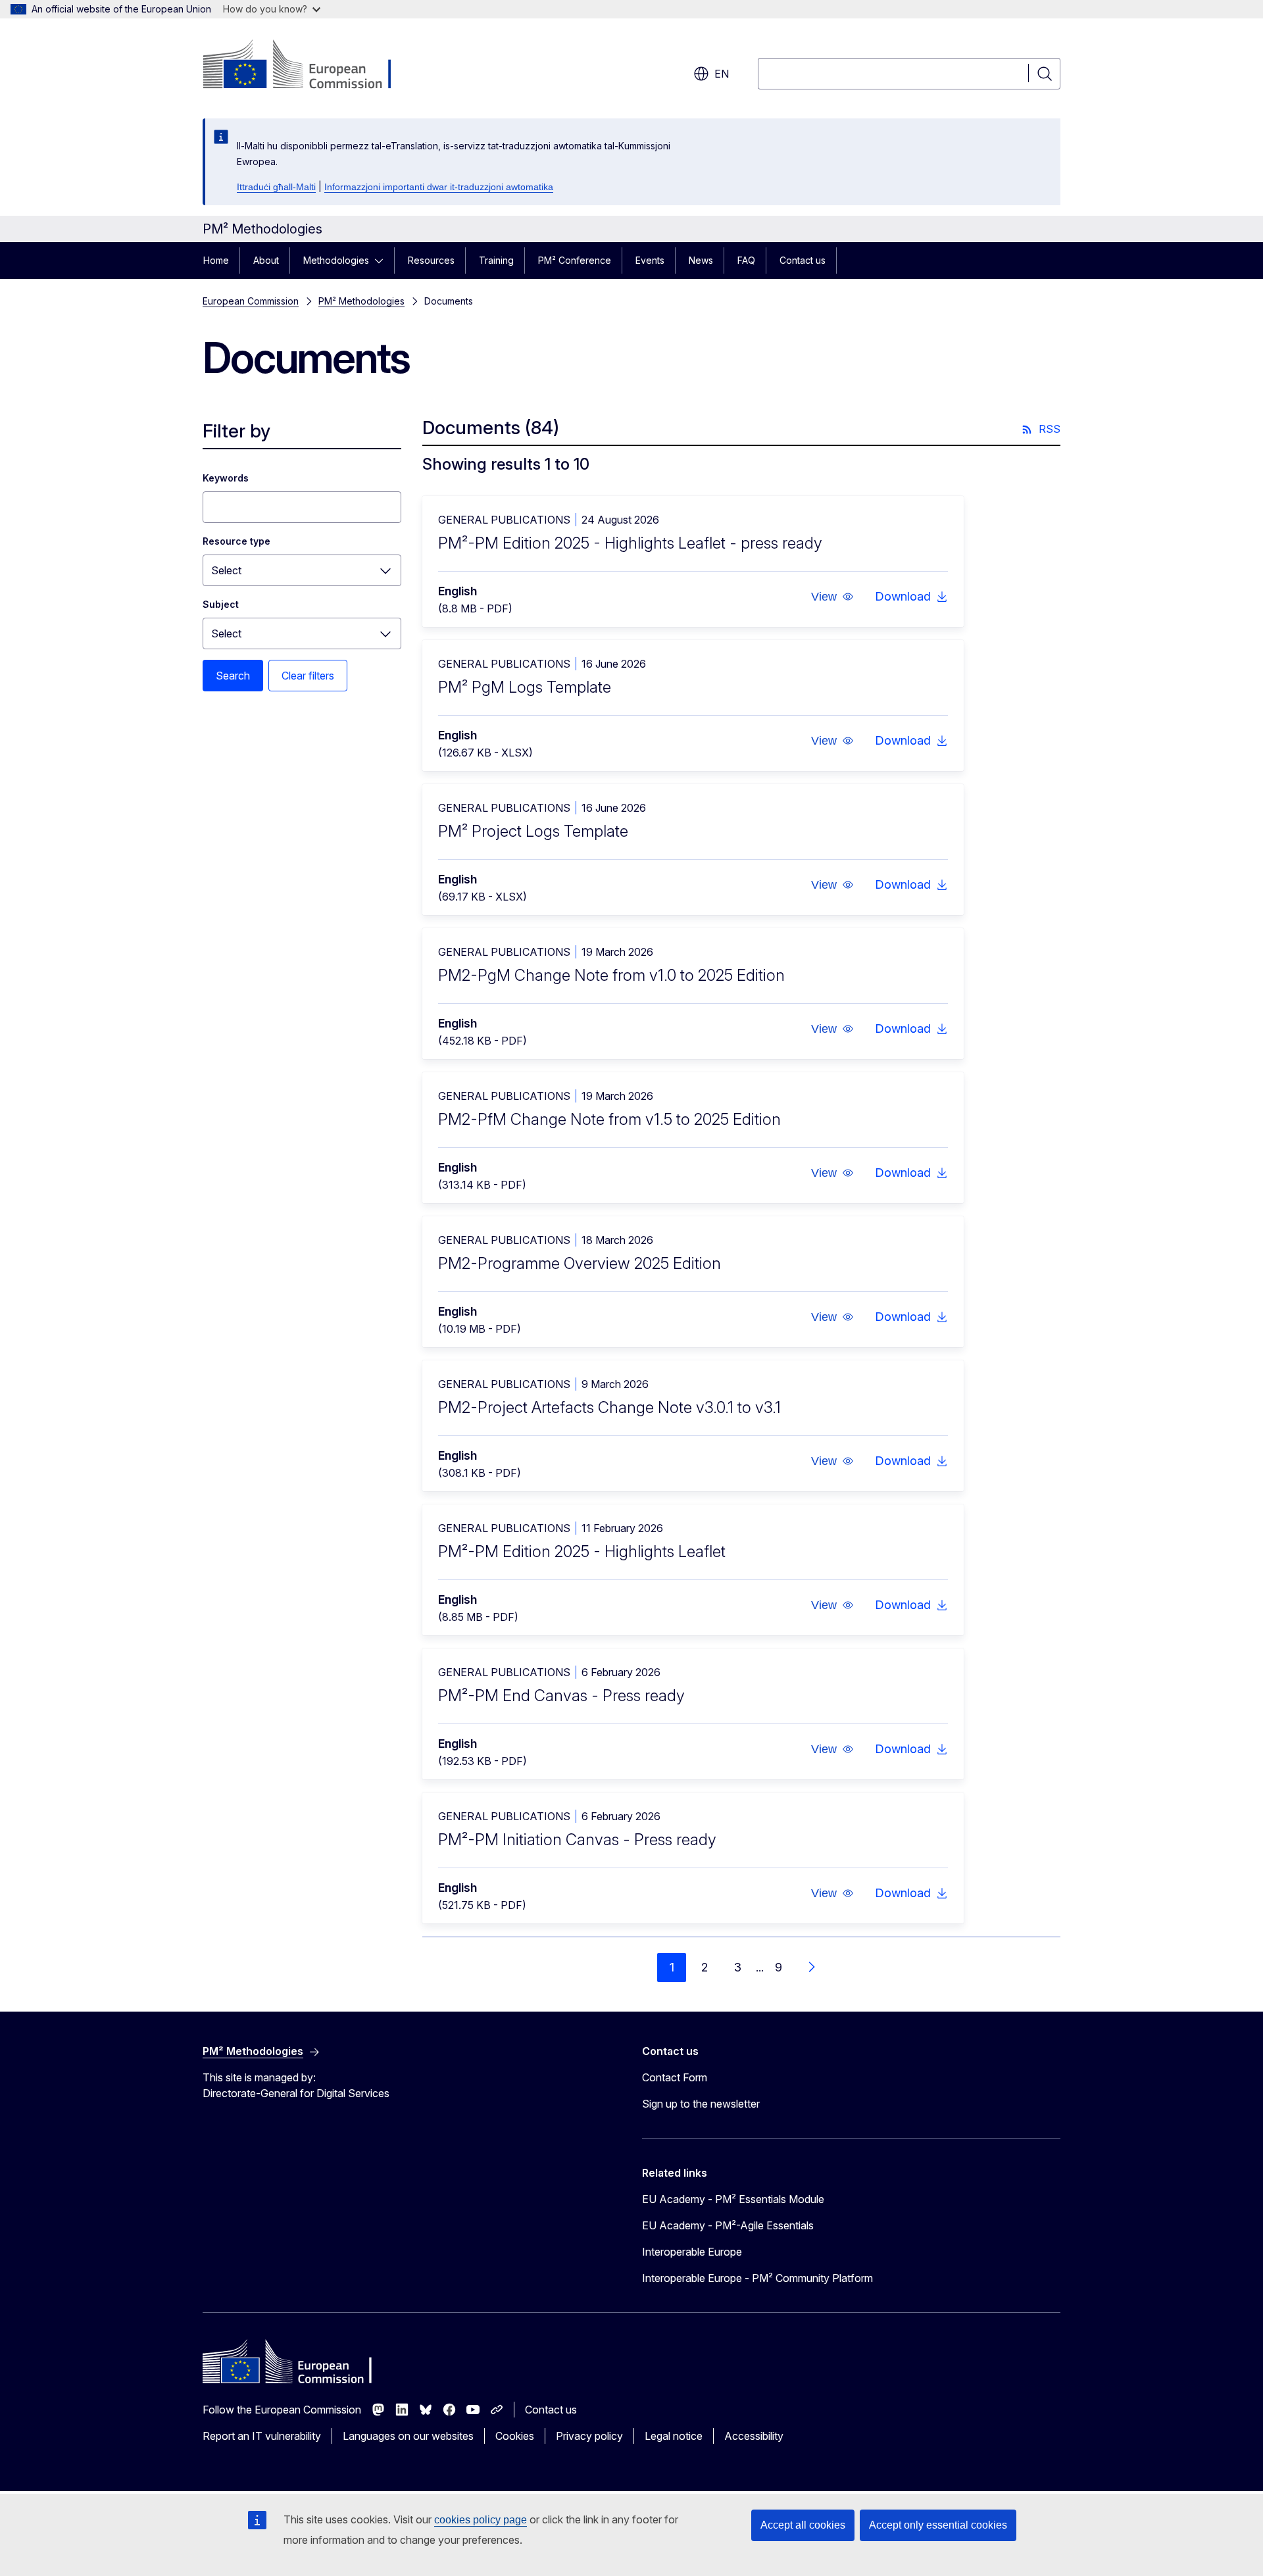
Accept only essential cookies (938, 2525)
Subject (221, 604)
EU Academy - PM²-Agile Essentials (728, 2225)
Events (650, 260)
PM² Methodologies (361, 301)
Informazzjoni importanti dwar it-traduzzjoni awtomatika (439, 187)
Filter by (236, 431)
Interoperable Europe (692, 2252)
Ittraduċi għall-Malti (276, 187)
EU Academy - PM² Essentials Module (733, 2199)
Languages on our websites (408, 2436)
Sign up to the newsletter (701, 2104)
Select (226, 570)
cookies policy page (481, 2520)
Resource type (236, 541)
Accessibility (754, 2436)
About (266, 260)
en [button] (722, 74)
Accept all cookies (803, 2525)
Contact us (803, 260)
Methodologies (336, 260)
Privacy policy (589, 2436)
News (701, 260)
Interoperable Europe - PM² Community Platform (757, 2278)
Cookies (515, 2436)
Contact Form (675, 2077)
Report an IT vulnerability (262, 2436)
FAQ (746, 260)
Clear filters (308, 676)
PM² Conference (575, 260)
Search (233, 676)
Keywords (226, 478)
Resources (431, 260)
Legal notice (674, 2436)
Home (216, 260)
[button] (832, 597)
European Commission (251, 301)
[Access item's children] (383, 260)
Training (496, 260)
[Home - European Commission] (309, 66)
